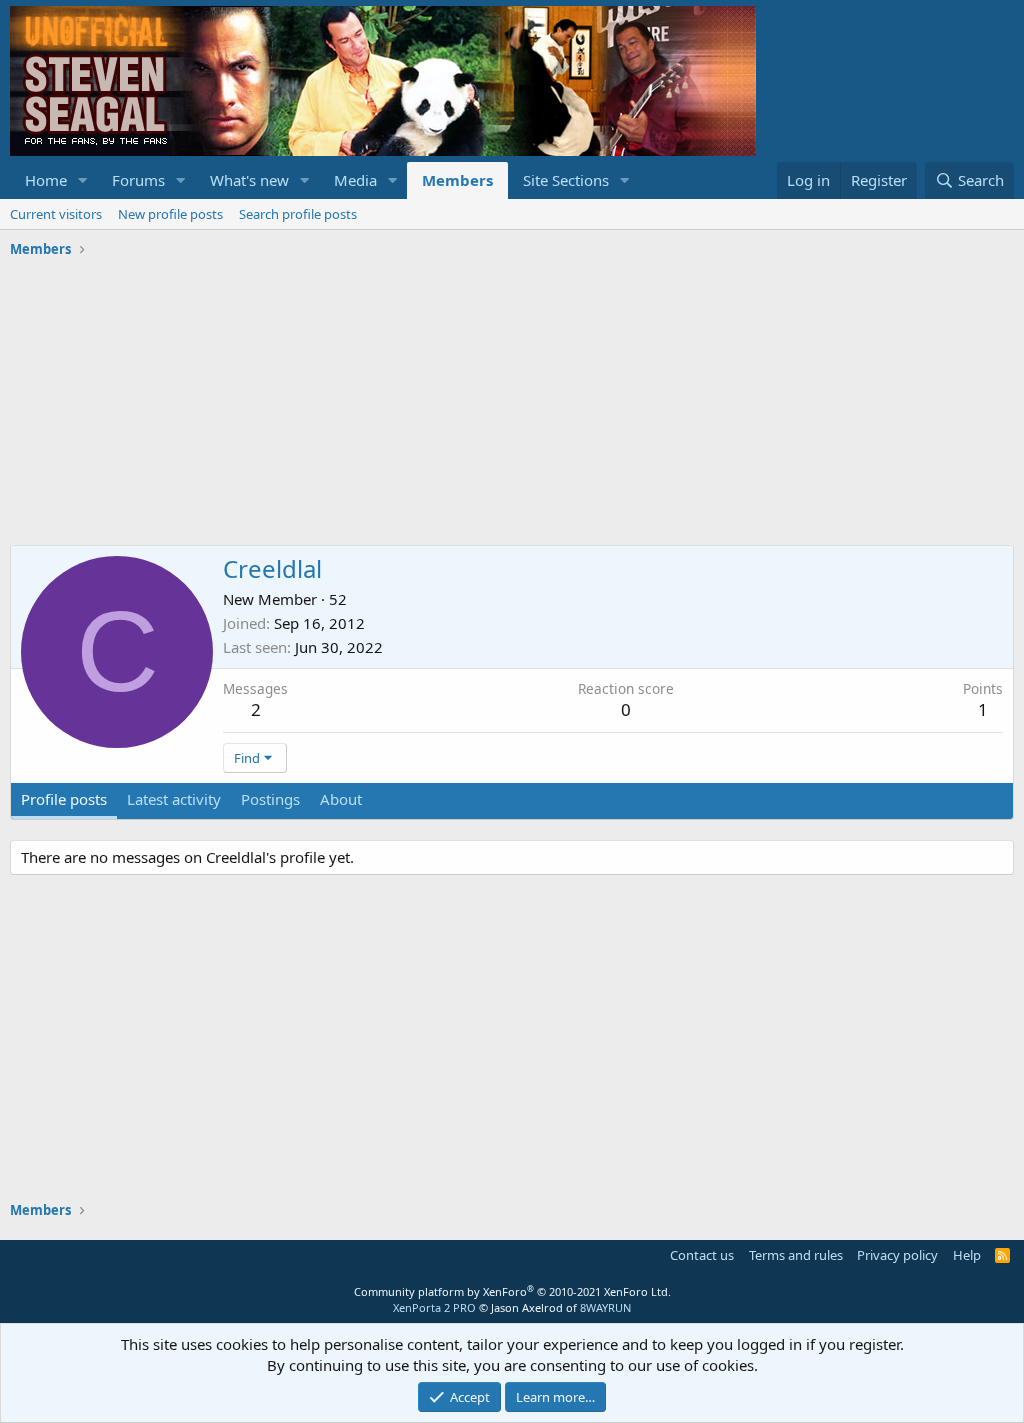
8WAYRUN (605, 1307)
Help (967, 1255)
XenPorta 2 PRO (434, 1307)
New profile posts (170, 214)
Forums (138, 180)
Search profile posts (298, 214)
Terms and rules (796, 1255)
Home (46, 180)
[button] (83, 180)
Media (355, 180)
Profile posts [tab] (64, 799)
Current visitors (56, 214)
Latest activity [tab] (174, 799)
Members (457, 180)
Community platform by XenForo (512, 1291)
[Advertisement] (512, 405)
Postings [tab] (270, 799)
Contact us (702, 1255)
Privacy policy (897, 1255)
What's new (249, 180)
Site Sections (566, 180)
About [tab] (341, 799)
